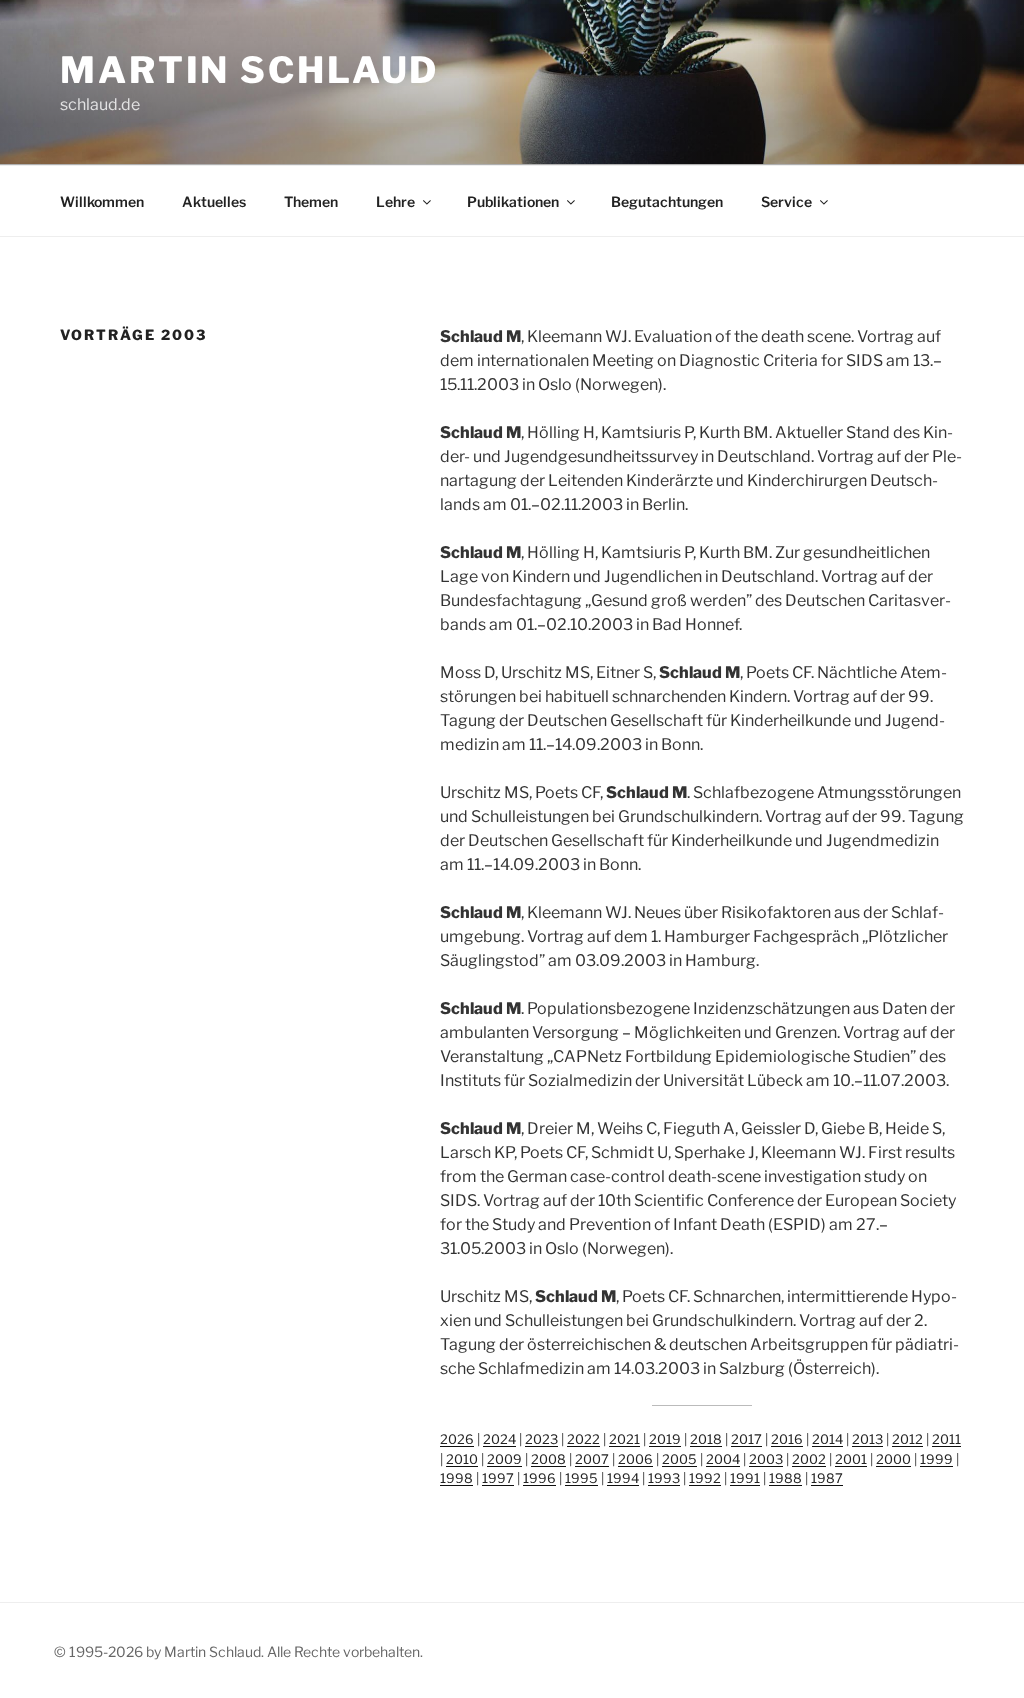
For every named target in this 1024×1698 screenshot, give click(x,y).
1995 (581, 1478)
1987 (827, 1478)
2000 (893, 1459)
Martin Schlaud (249, 70)
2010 (462, 1459)
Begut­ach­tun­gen (667, 201)
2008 (548, 1459)
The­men (311, 201)
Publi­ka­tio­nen (513, 201)
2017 (746, 1439)
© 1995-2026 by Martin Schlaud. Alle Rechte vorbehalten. (238, 1651)
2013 (867, 1439)
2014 (827, 1439)
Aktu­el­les (214, 201)
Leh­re (395, 201)
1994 (623, 1478)
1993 (664, 1478)
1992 (705, 1478)
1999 (936, 1459)
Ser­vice (786, 201)
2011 (946, 1439)
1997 (498, 1478)
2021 (624, 1439)
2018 (706, 1439)
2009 (504, 1459)
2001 (851, 1459)
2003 (766, 1459)
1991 (745, 1478)
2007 (592, 1459)
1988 (785, 1478)
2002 (809, 1459)
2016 (787, 1439)
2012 (907, 1439)
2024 (499, 1439)
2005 (679, 1459)
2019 (665, 1439)
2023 (541, 1439)
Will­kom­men (102, 201)
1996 (539, 1478)
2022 (583, 1439)
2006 (635, 1459)
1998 (456, 1478)
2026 (457, 1439)
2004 (723, 1459)
